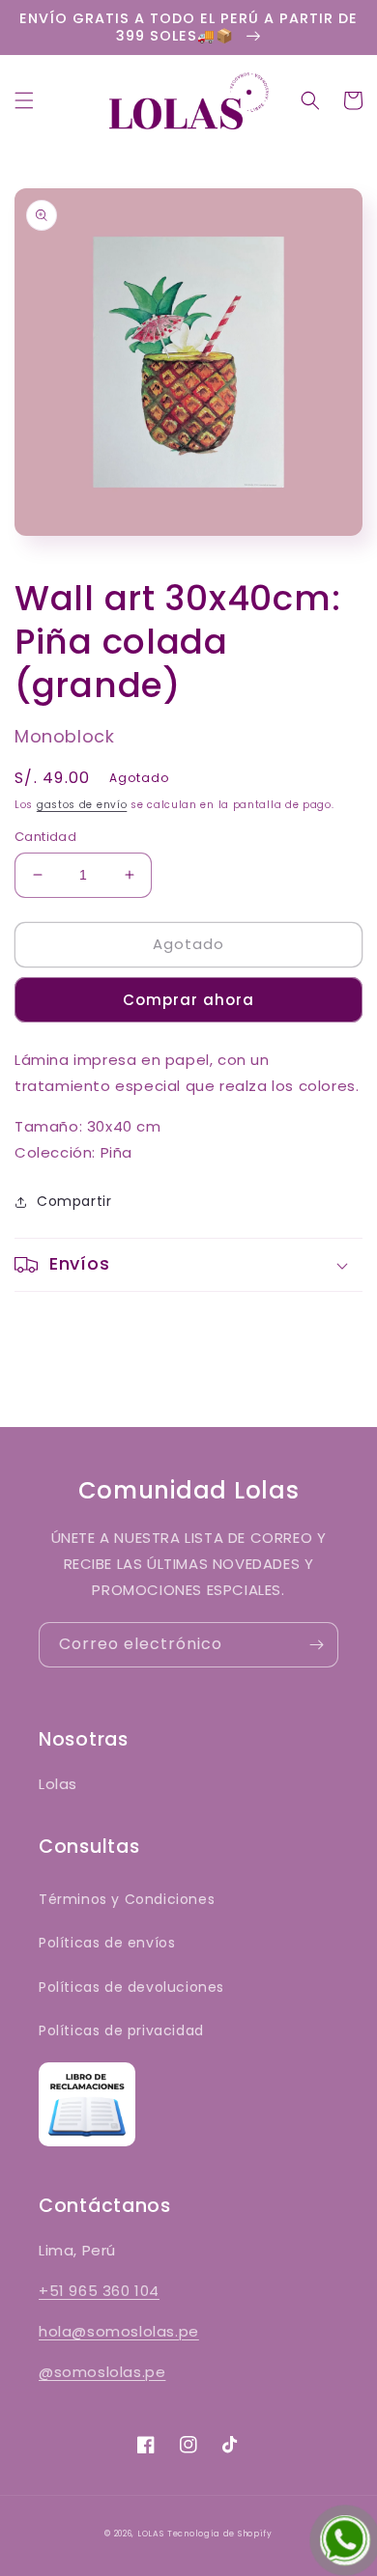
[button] (24, 100)
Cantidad (45, 837)
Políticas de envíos (107, 1943)
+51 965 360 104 (99, 2291)
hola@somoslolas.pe (119, 2331)
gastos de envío (82, 805)
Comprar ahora (188, 1000)
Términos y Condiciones (127, 1899)
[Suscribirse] (316, 1645)
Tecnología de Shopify (220, 2534)
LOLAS (151, 2534)
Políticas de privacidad (121, 2030)
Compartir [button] (74, 1201)
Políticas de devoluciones (131, 1987)
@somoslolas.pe (102, 2372)
